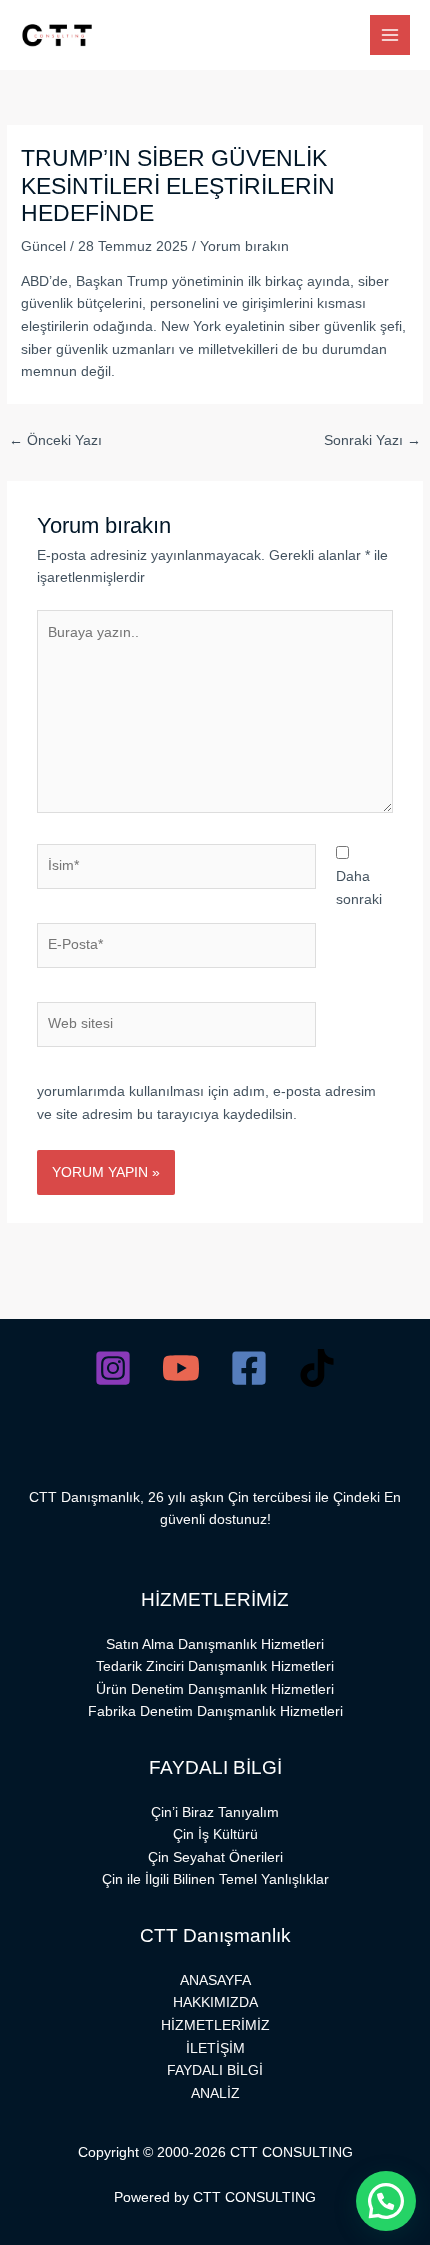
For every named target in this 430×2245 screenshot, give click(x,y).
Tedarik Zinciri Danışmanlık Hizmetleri (215, 1666)
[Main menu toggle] (390, 35)
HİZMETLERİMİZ (215, 2025)
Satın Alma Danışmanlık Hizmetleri (215, 1644)
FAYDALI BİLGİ (215, 2070)
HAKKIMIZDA (215, 2002)
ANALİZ (215, 2093)
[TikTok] (317, 1368)
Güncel (43, 246)
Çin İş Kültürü (215, 1834)
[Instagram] (113, 1368)
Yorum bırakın (244, 246)
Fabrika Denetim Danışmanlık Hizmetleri (215, 1711)
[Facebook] (249, 1368)
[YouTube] (181, 1368)
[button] (386, 2201)
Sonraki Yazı (372, 440)
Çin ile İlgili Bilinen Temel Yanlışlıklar (215, 1879)
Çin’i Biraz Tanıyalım (215, 1812)
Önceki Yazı (55, 440)
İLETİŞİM (215, 2048)
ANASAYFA (215, 1980)
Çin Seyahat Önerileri (215, 1857)
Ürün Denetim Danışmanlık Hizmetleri (215, 1689)
